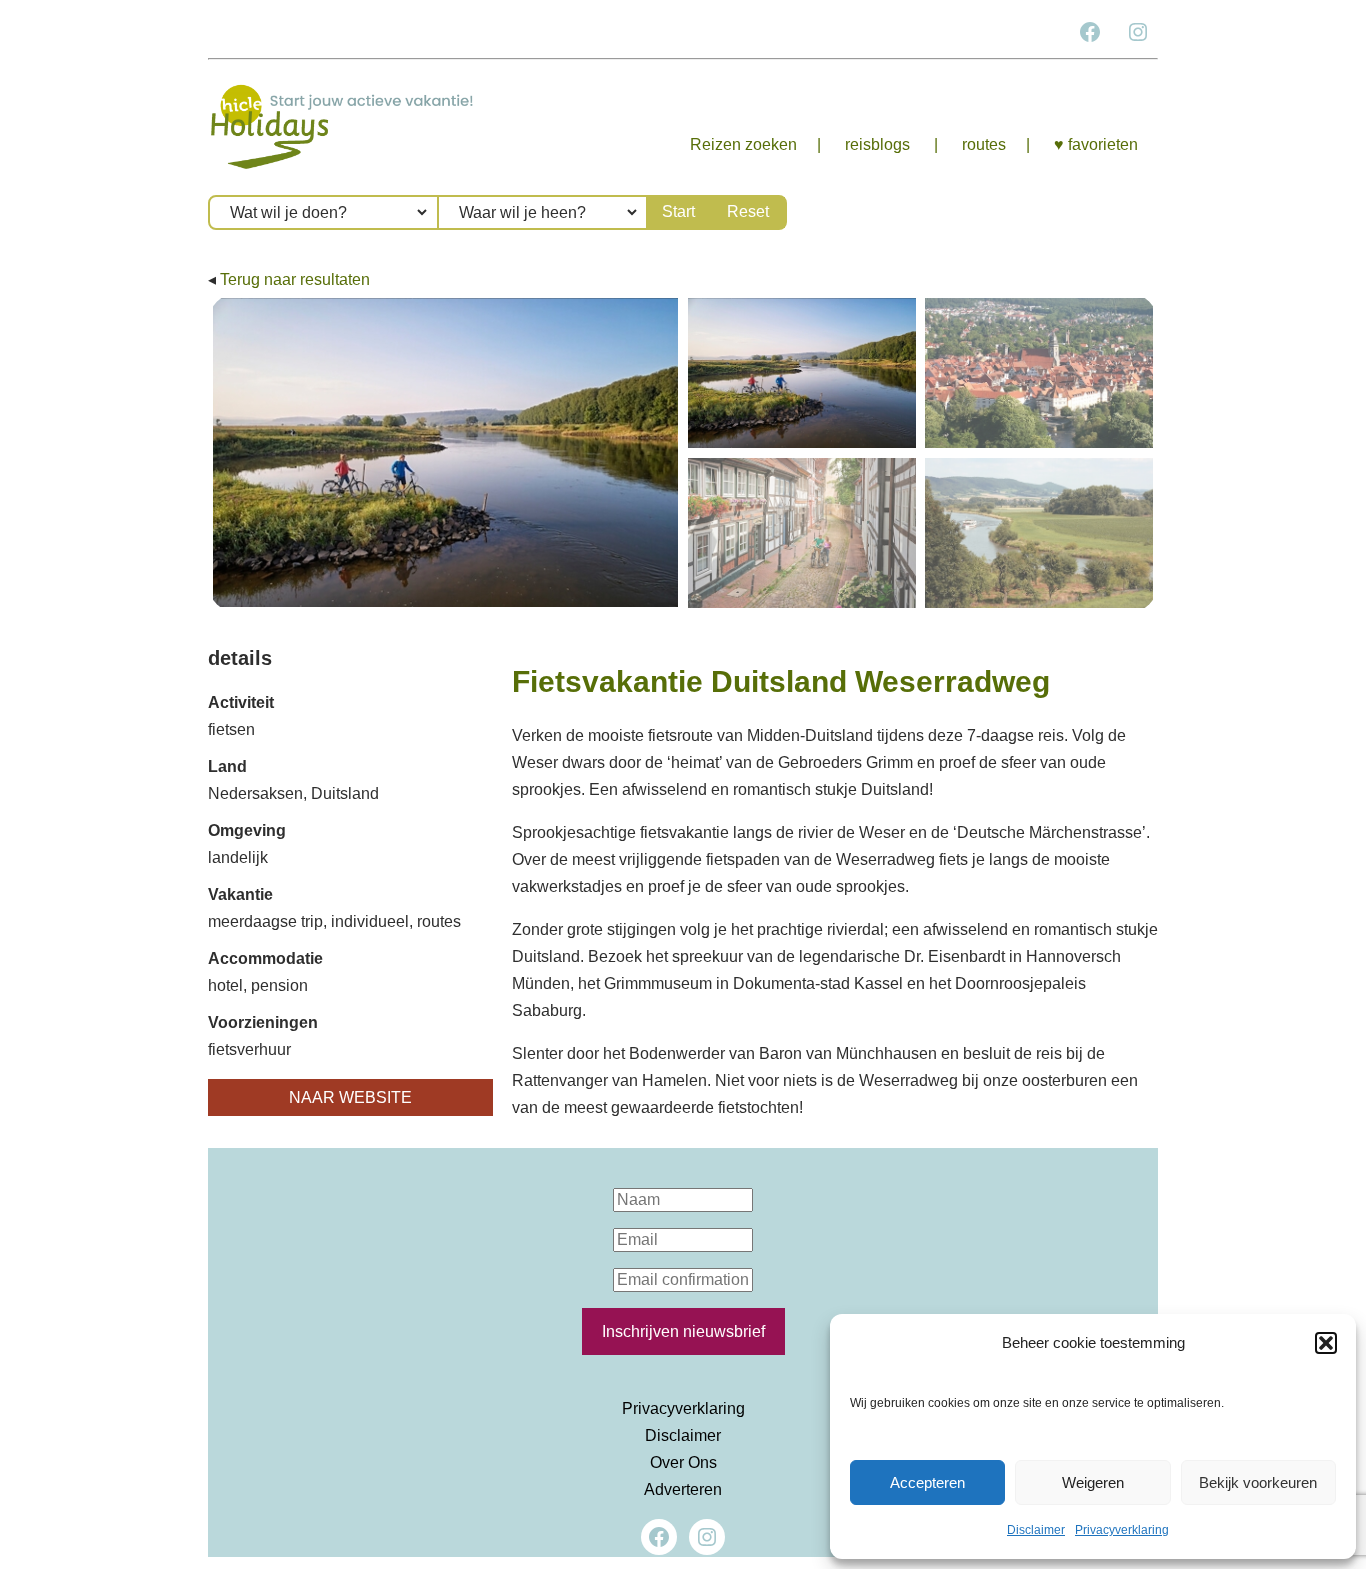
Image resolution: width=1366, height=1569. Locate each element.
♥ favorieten (1096, 144)
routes (984, 144)
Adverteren (683, 1489)
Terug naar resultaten (295, 279)
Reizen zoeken (743, 144)
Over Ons (683, 1462)
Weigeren (1093, 1482)
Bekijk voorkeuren (1258, 1482)
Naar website (350, 1097)
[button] (1326, 1343)
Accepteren (927, 1482)
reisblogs (877, 144)
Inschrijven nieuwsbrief (683, 1331)
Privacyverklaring (1122, 1530)
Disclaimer (1036, 1530)
